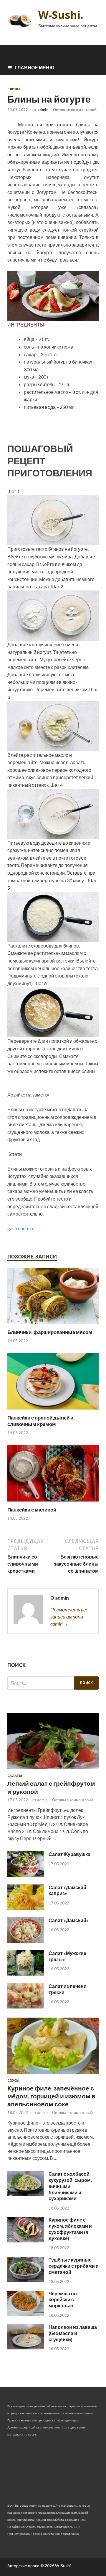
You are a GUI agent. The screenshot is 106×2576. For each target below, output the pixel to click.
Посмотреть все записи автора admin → (69, 1617)
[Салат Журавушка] (26, 1875)
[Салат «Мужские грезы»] (26, 1974)
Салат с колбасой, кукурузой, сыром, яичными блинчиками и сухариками (70, 2186)
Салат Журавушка (69, 1854)
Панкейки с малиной (32, 1510)
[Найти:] (53, 1683)
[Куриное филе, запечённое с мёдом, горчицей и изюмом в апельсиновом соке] (53, 2075)
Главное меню (35, 67)
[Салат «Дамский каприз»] (26, 1908)
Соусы (13, 2080)
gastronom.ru (21, 1228)
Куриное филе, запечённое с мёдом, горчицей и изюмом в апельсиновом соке (51, 2096)
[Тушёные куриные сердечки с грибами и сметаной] (26, 2280)
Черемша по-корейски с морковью (64, 2300)
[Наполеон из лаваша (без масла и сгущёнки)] (26, 2347)
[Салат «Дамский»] (26, 1941)
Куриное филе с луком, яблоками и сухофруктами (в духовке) (70, 2229)
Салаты (15, 1776)
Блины (14, 89)
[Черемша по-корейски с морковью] (26, 2314)
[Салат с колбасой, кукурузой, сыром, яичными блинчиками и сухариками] (26, 2194)
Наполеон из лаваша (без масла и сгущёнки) (73, 2333)
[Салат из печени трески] (26, 2007)
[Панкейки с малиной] (53, 1503)
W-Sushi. (61, 15)
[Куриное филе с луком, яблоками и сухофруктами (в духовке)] (26, 2241)
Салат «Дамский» (69, 1920)
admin (43, 110)
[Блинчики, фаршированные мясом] (53, 1325)
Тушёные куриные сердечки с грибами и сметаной (74, 2266)
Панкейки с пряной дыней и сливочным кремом (40, 1421)
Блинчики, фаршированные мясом (50, 1332)
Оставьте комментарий (75, 110)
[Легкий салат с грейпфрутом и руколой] (53, 1770)
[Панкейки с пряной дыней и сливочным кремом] (53, 1411)
